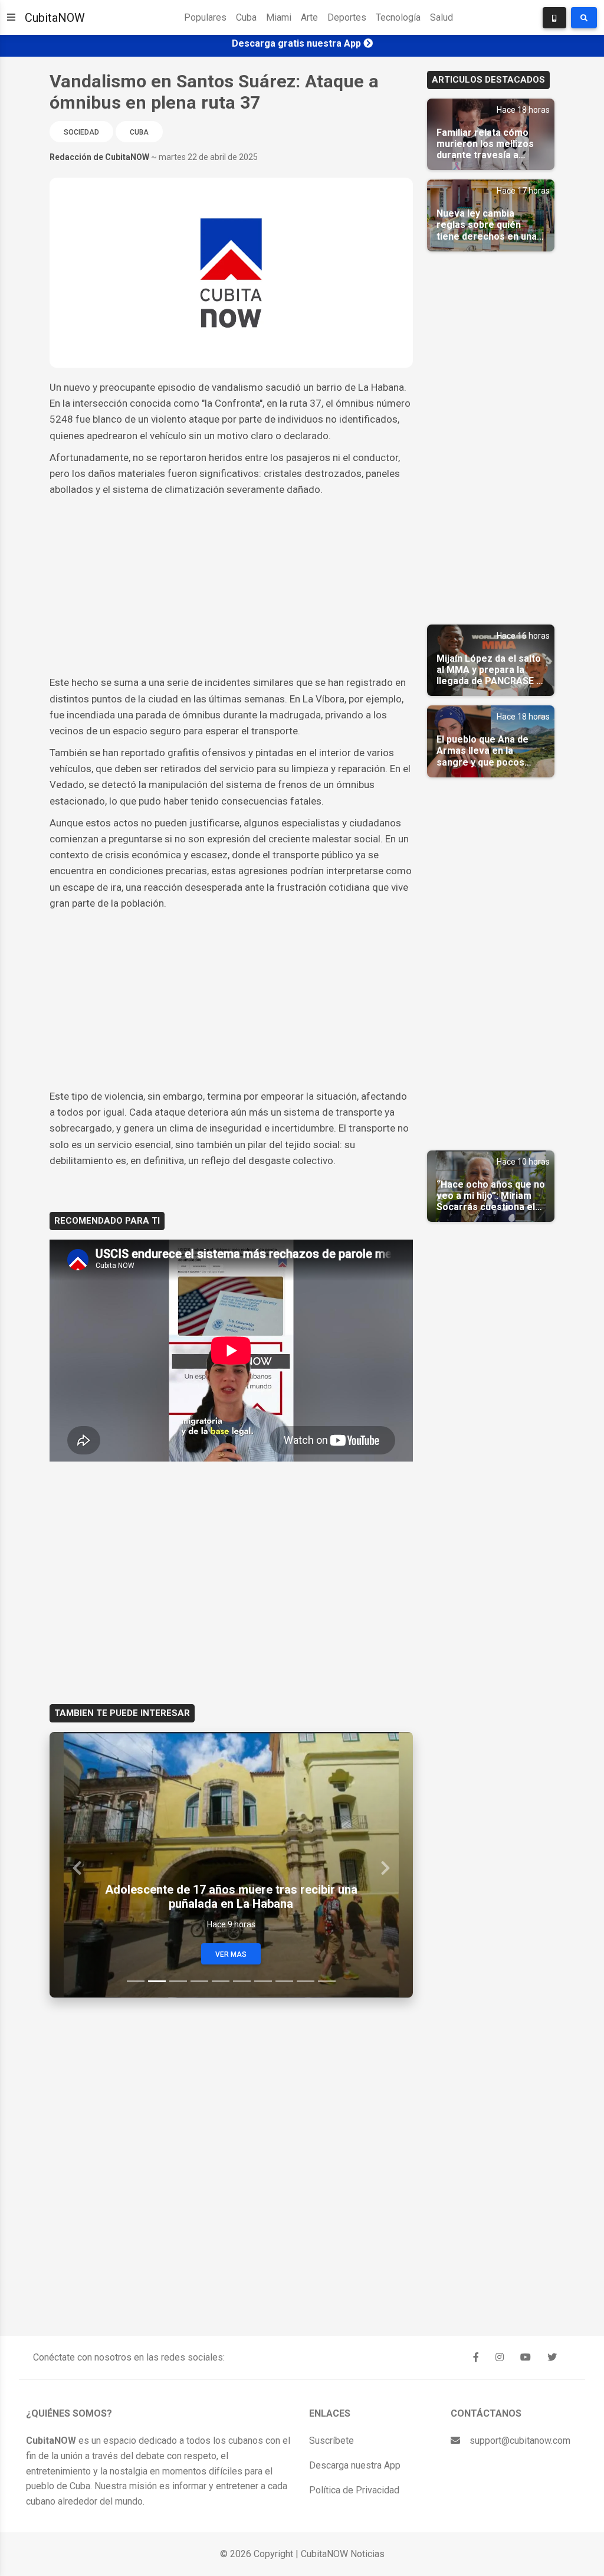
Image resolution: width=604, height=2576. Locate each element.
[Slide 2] (157, 1981)
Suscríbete (331, 2441)
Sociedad (81, 132)
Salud (441, 17)
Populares (205, 17)
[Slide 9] (306, 1981)
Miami (279, 17)
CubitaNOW (55, 18)
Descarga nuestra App (355, 2465)
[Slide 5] (221, 1981)
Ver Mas (231, 1954)
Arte (309, 17)
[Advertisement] (231, 586)
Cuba (246, 17)
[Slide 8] (284, 1981)
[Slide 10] (327, 1981)
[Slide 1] (136, 1981)
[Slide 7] (263, 1981)
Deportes (347, 17)
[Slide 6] (242, 1981)
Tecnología (398, 17)
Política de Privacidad (354, 2490)
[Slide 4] (199, 1981)
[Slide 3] (178, 1981)
